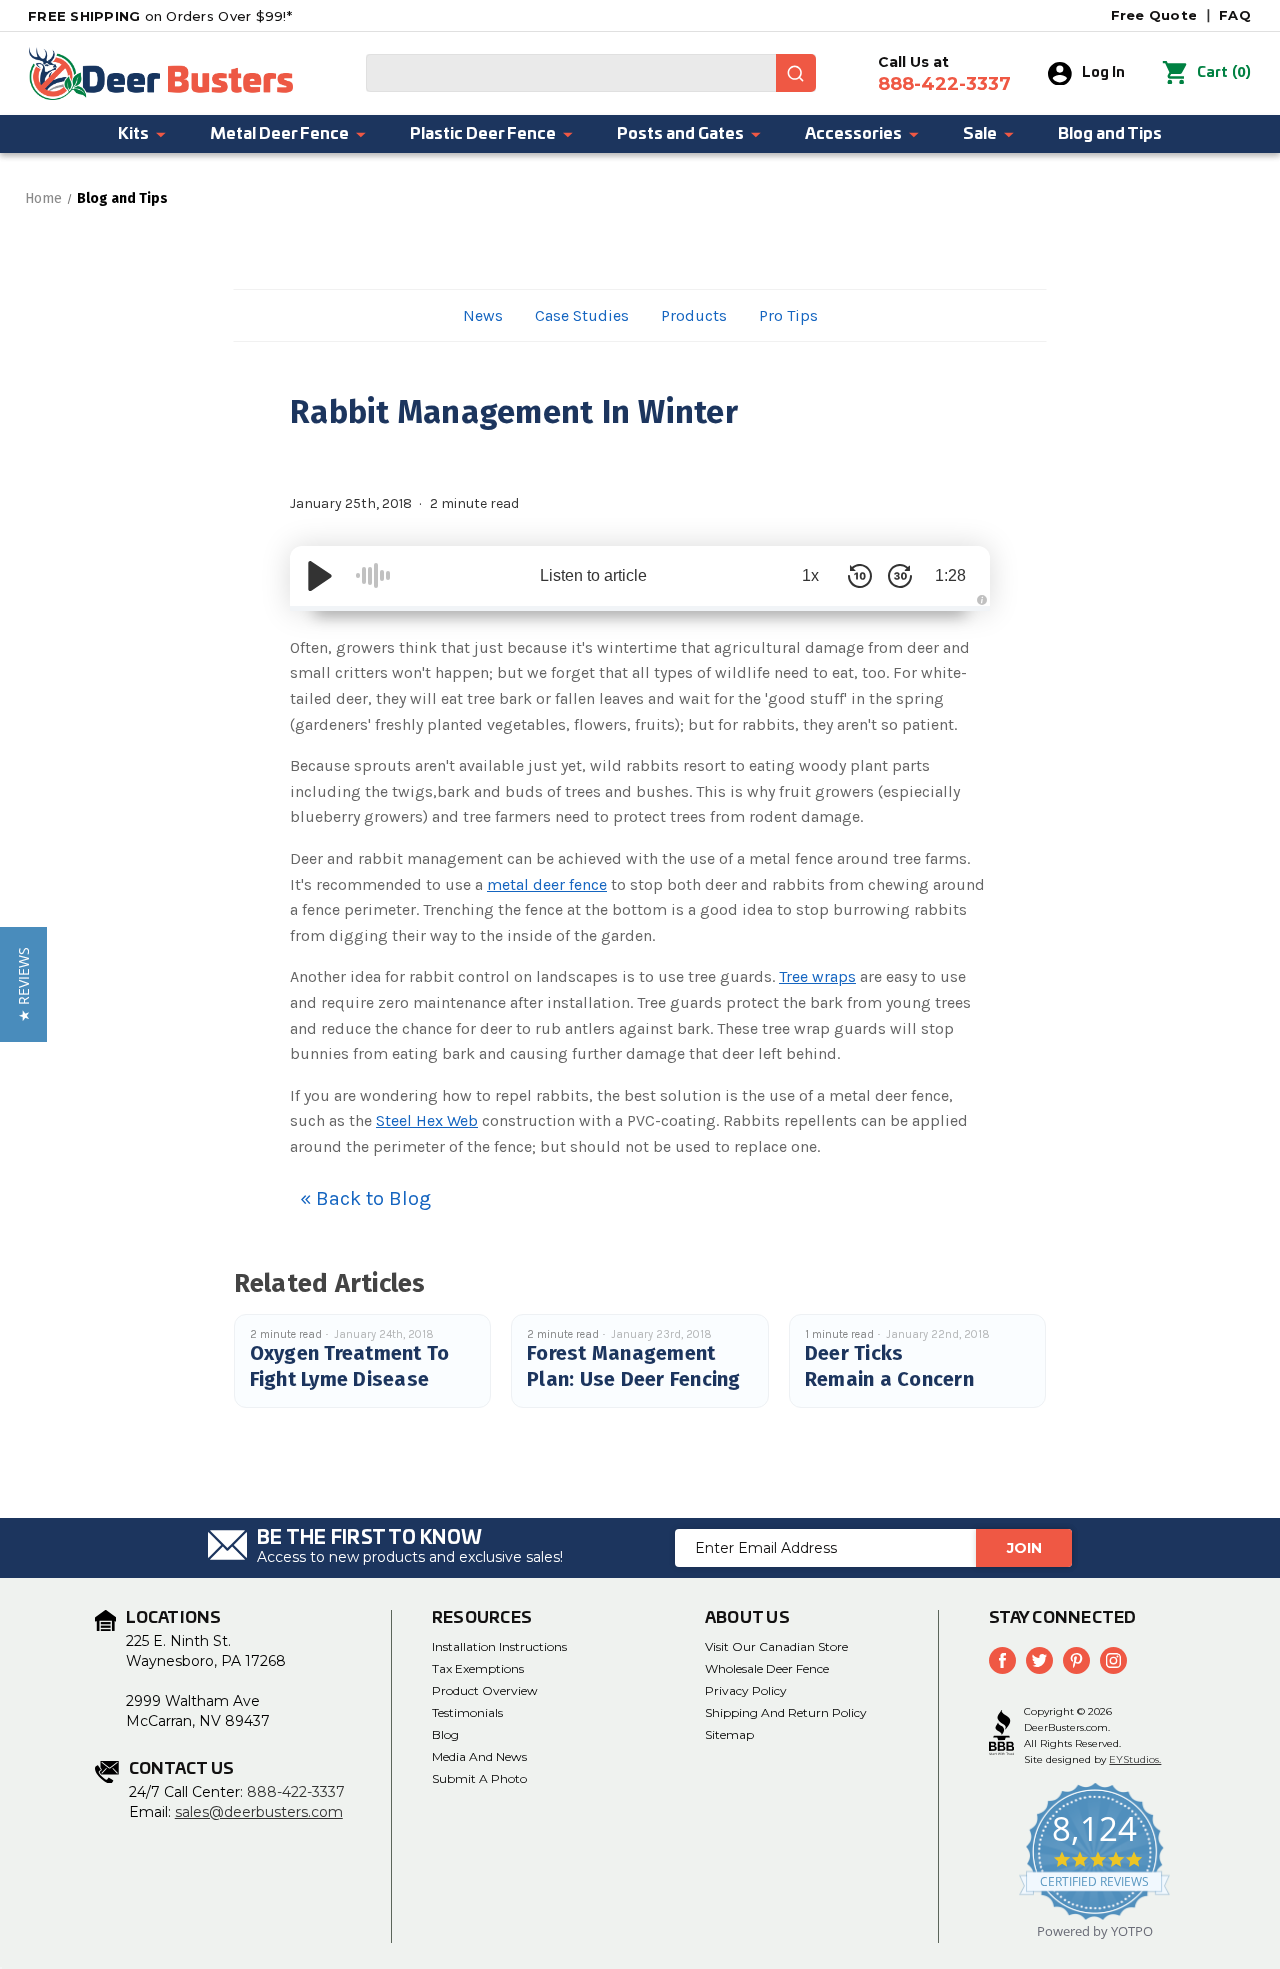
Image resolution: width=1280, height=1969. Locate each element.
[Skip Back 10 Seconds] (860, 576)
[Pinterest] (1076, 1660)
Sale (980, 134)
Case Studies (582, 315)
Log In (1103, 73)
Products (694, 315)
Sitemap (729, 1734)
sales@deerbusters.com (259, 1812)
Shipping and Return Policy (786, 1712)
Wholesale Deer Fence (767, 1668)
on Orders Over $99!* (160, 16)
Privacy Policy (746, 1690)
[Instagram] (1113, 1660)
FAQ (1235, 15)
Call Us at (944, 74)
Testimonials (467, 1712)
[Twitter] (1039, 1660)
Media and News (479, 1756)
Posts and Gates (680, 134)
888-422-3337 (296, 1792)
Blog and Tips (1110, 134)
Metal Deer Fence (279, 134)
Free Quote (1154, 15)
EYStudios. (1135, 1759)
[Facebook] (1002, 1660)
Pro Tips (788, 315)
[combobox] (591, 73)
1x (810, 575)
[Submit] (796, 73)
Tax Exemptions (478, 1668)
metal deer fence (547, 884)
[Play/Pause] (320, 576)
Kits (133, 134)
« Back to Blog (365, 1198)
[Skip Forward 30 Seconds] (900, 576)
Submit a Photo (479, 1778)
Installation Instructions (499, 1646)
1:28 (950, 575)
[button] (23, 984)
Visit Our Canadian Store (776, 1646)
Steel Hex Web (427, 1120)
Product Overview (485, 1690)
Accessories (853, 134)
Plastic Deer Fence (483, 134)
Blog (445, 1734)
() (1224, 72)
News (483, 315)
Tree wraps (817, 976)
